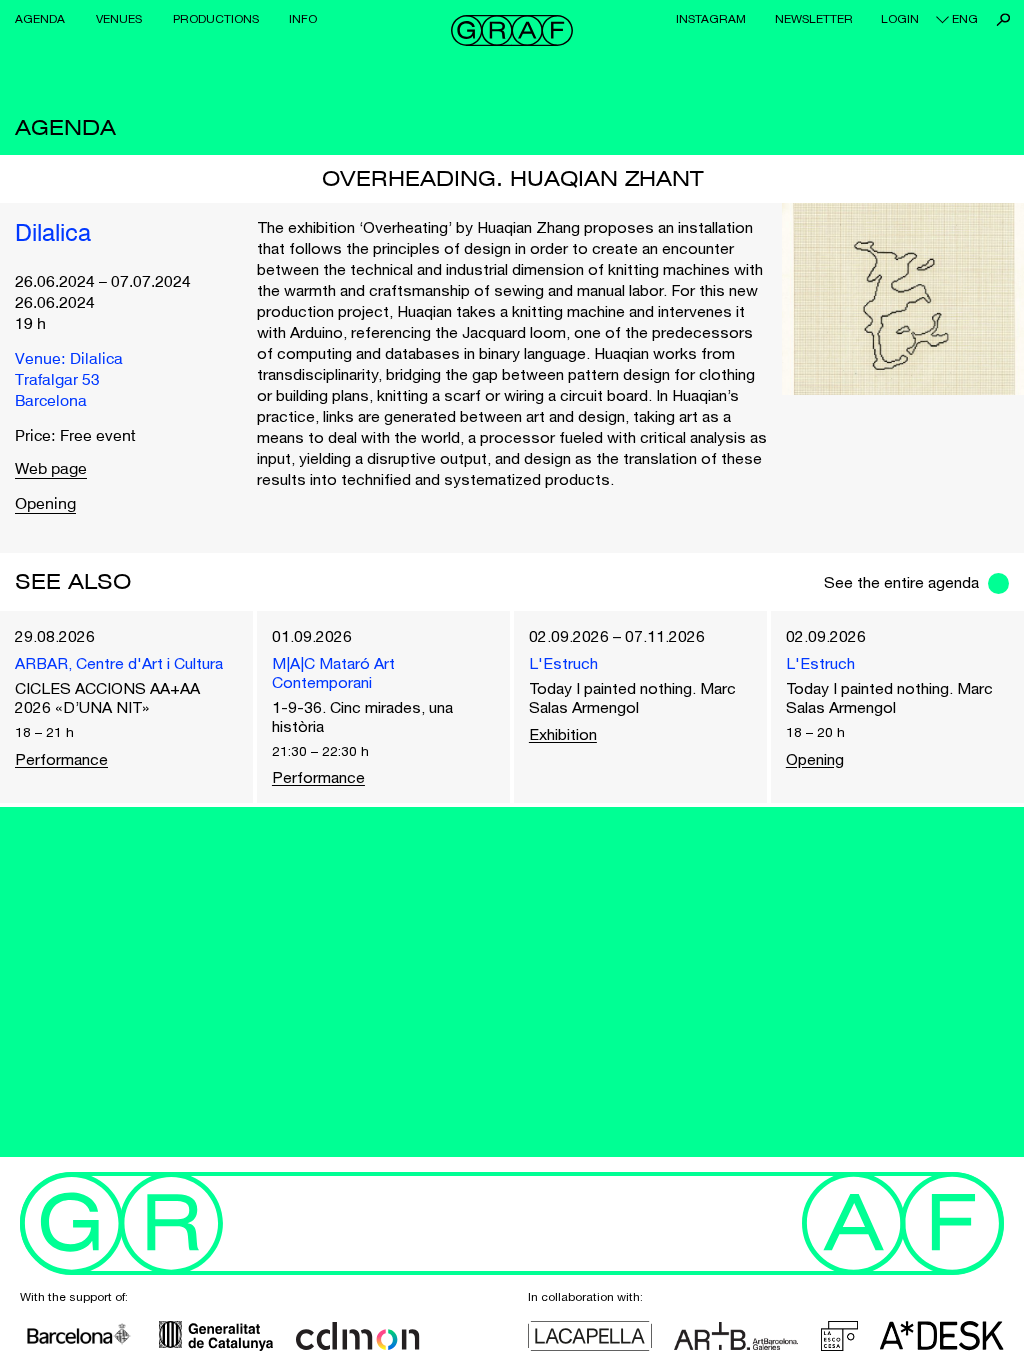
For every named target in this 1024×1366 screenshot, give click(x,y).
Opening (45, 505)
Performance (61, 759)
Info (303, 19)
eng (965, 19)
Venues (119, 19)
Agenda (40, 19)
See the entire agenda (901, 582)
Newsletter (814, 19)
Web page (51, 470)
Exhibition (563, 734)
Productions (216, 19)
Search (1003, 19)
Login (900, 19)
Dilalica (53, 235)
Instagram (711, 19)
